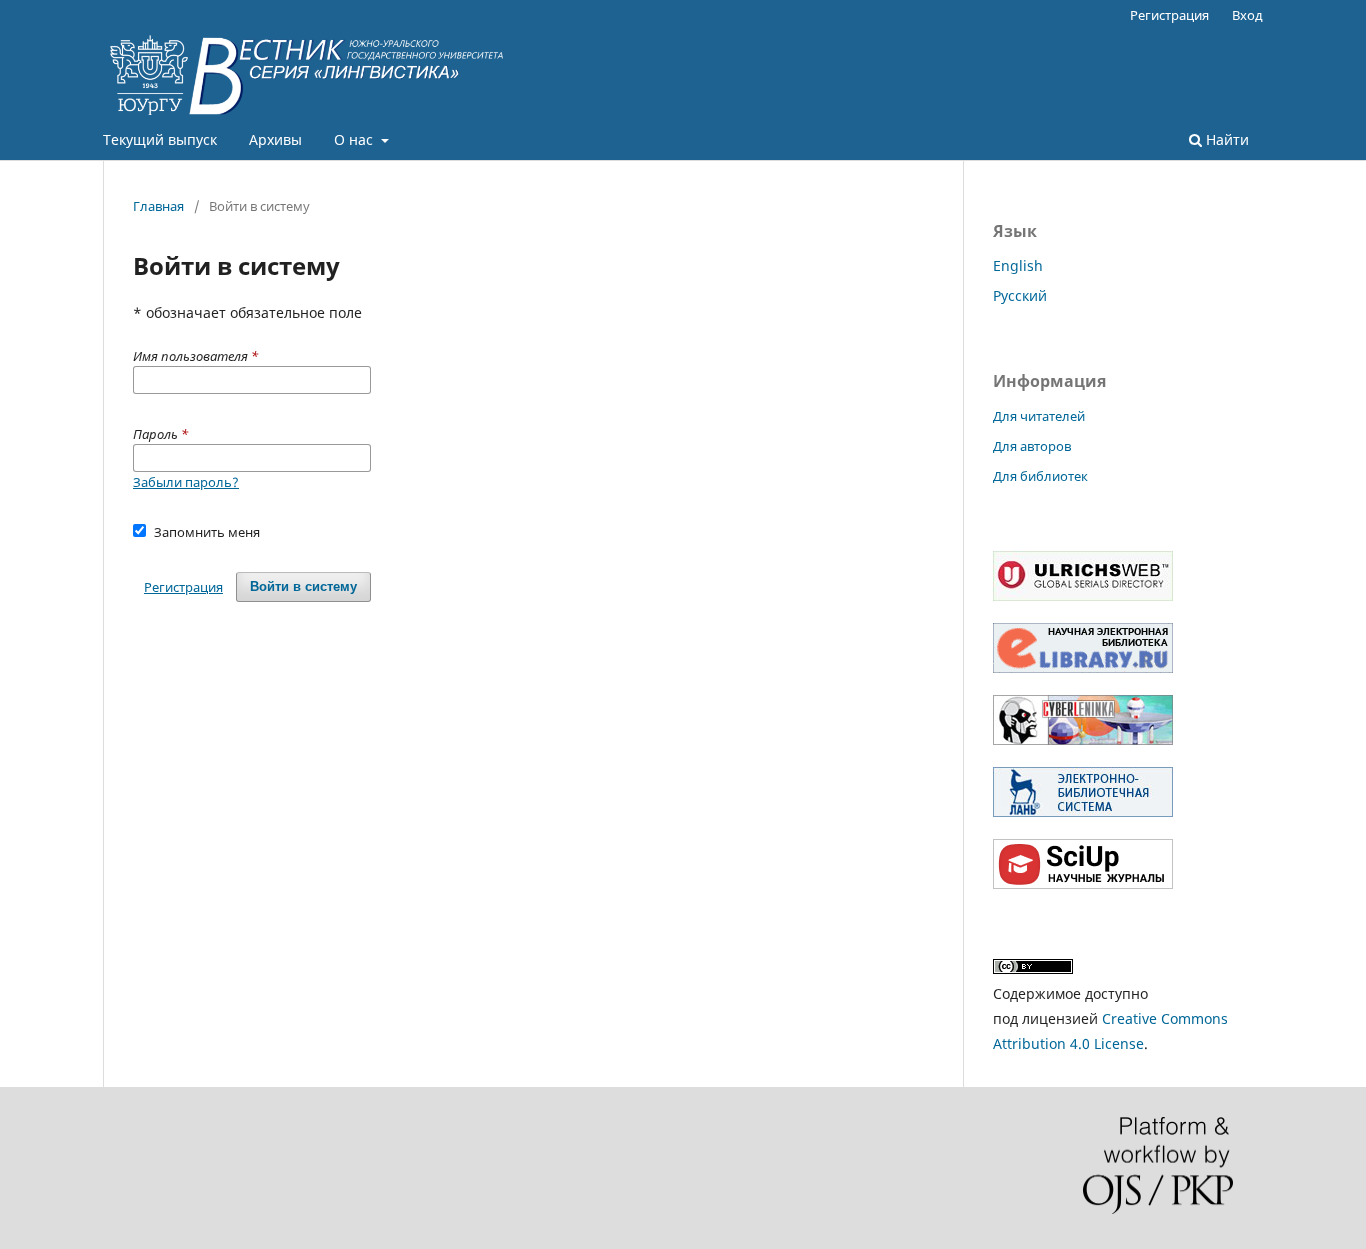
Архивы (275, 139)
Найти (1225, 139)
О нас (355, 139)
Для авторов (1032, 446)
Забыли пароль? (186, 482)
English (1018, 265)
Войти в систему (303, 586)
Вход (1247, 15)
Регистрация (1169, 15)
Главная (158, 206)
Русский (1020, 295)
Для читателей (1039, 416)
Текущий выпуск (160, 139)
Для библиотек (1040, 476)
